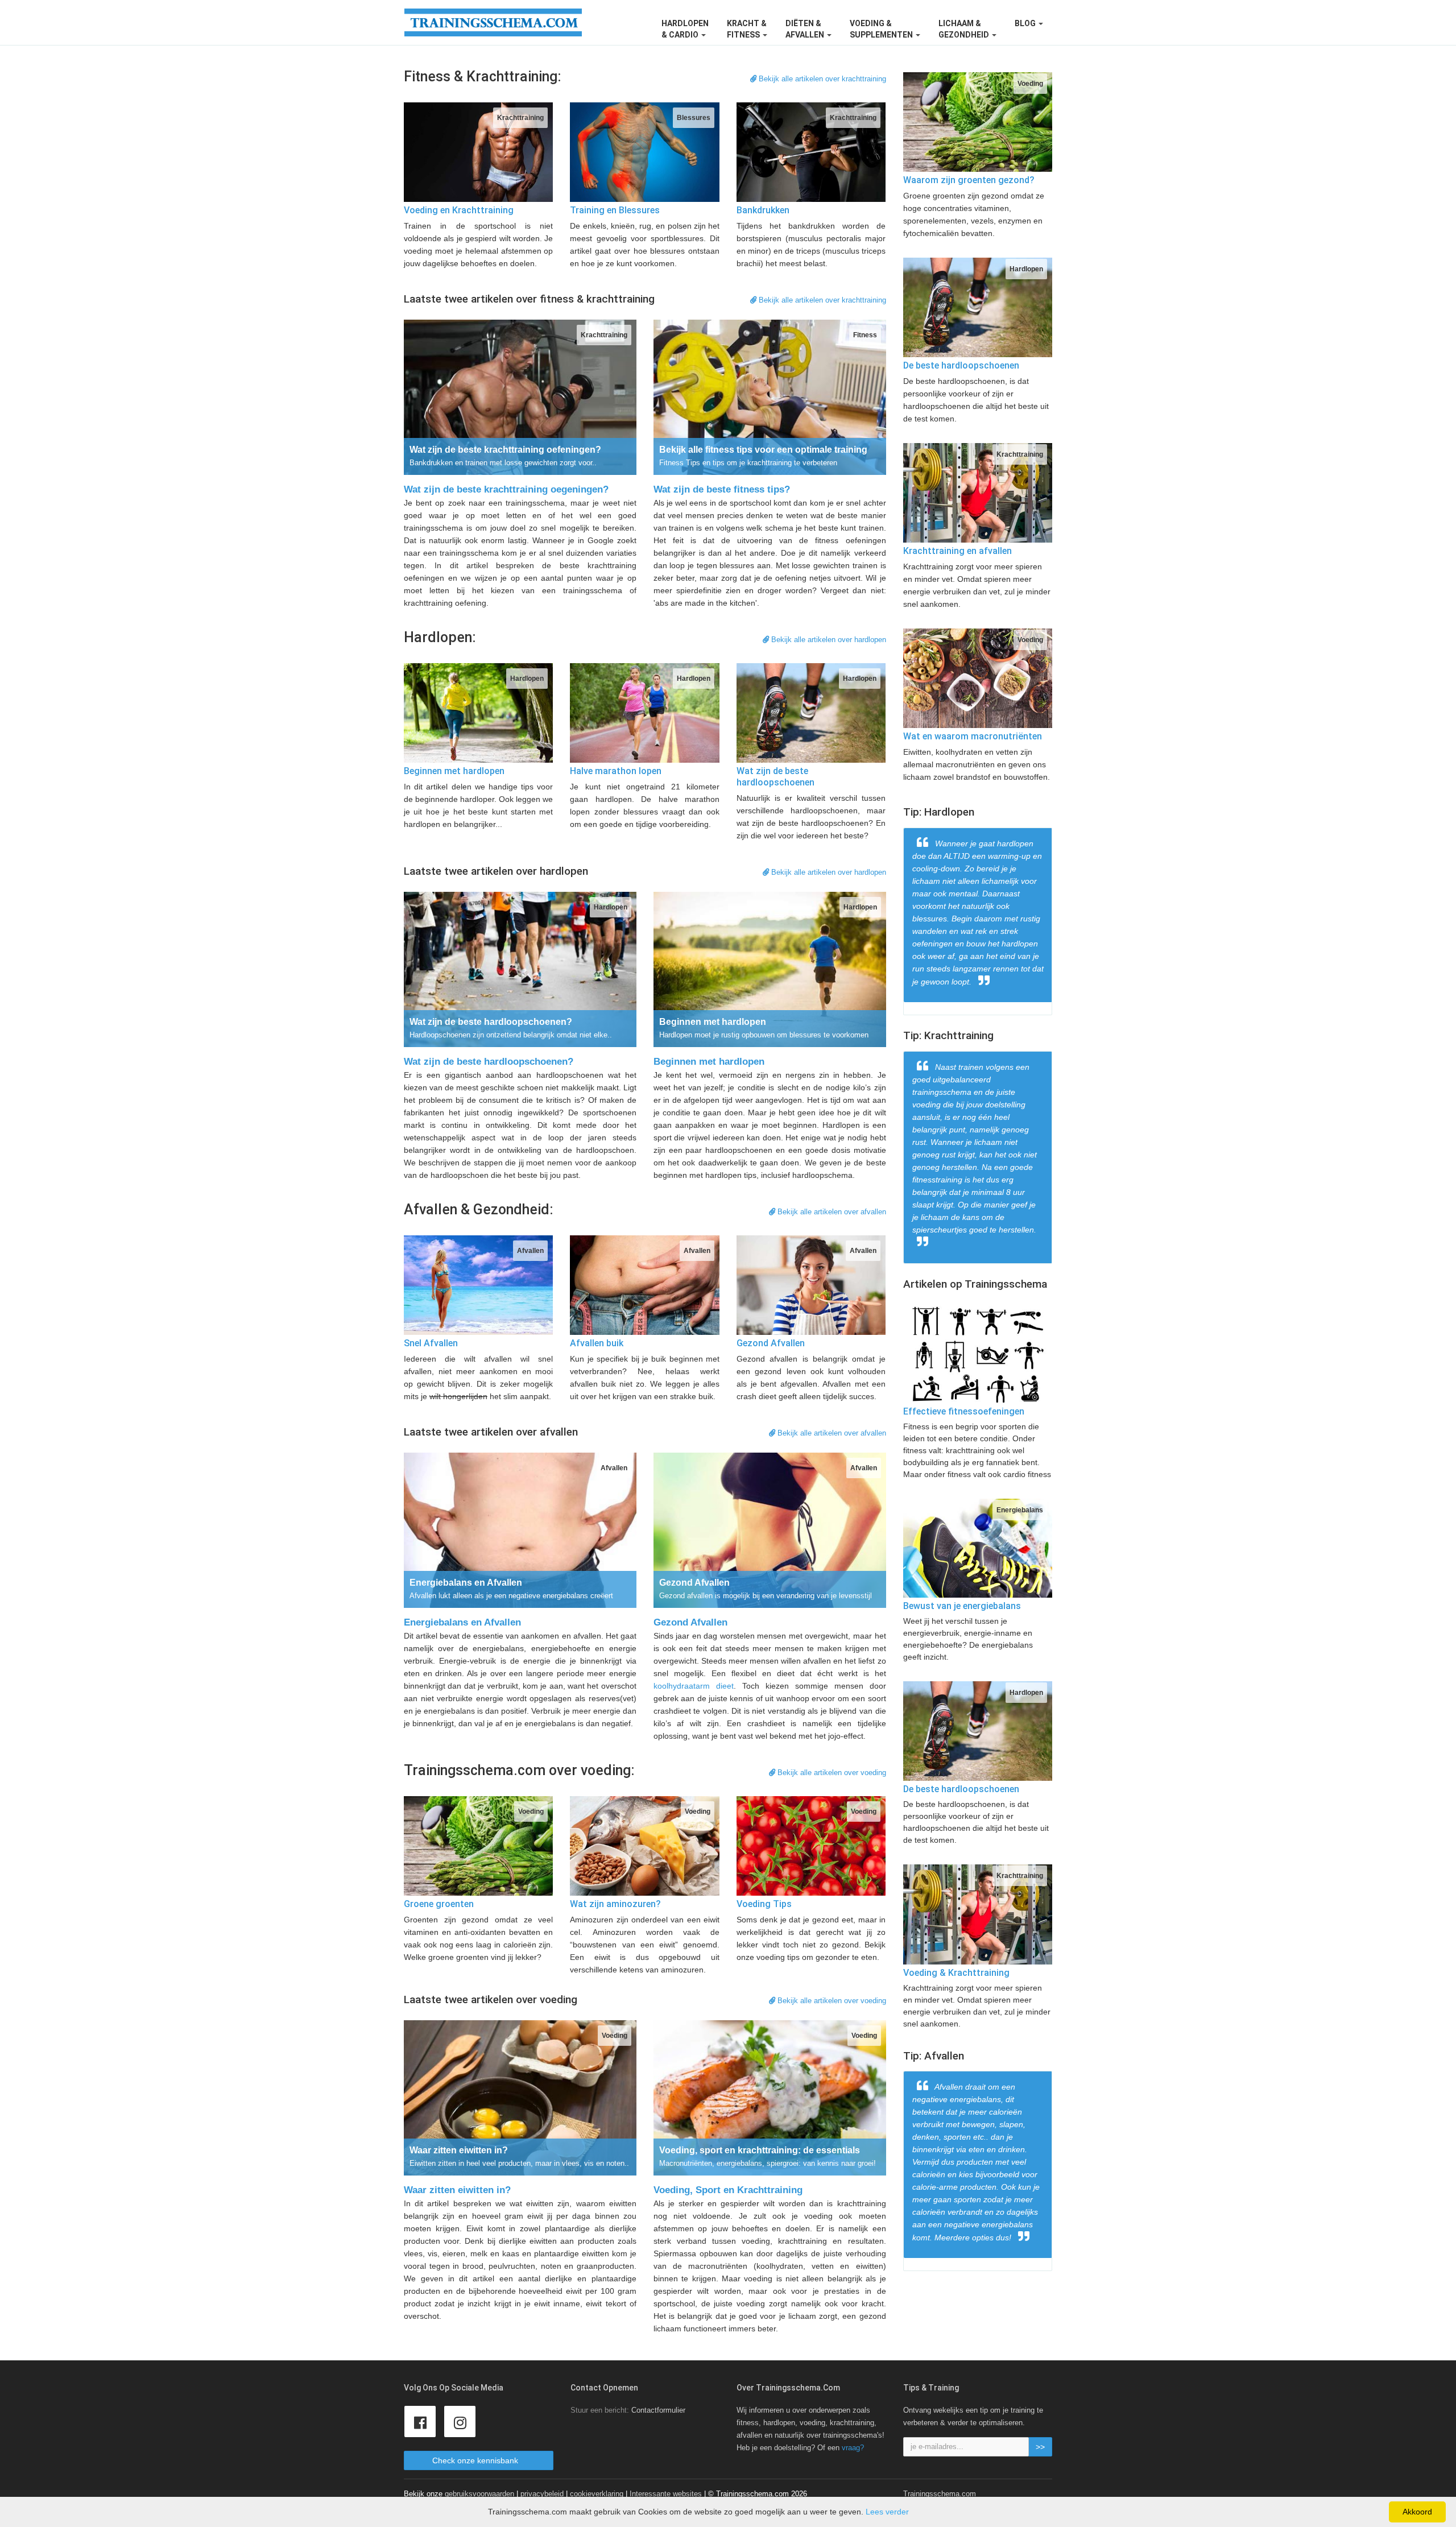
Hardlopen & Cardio (685, 29)
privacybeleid (542, 2494)
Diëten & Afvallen (806, 29)
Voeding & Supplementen (882, 29)
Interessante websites (666, 2494)
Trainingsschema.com (940, 2494)
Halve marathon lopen (616, 771)
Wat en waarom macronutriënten (973, 736)
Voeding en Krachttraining (459, 210)
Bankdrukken (763, 210)
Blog (1026, 23)
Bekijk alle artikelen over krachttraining (821, 79)
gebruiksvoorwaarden (479, 2494)
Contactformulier (658, 2410)
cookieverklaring (597, 2494)
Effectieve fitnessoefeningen (964, 1411)
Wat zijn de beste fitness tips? (722, 489)
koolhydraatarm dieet (694, 1686)
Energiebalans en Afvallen (462, 1622)
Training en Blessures (615, 210)
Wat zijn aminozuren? (615, 1904)
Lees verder (887, 2512)
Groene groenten (439, 1904)
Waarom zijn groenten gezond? (969, 180)
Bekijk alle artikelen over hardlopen (828, 640)
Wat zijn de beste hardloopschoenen (775, 777)
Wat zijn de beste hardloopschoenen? (489, 1062)
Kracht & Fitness (747, 29)
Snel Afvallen (431, 1343)
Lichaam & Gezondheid (965, 29)
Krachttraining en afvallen (957, 551)
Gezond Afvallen (771, 1343)
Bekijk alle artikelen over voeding (831, 1773)
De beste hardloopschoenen (961, 365)
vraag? (853, 2448)
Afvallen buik (597, 1343)
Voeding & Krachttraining (956, 1973)
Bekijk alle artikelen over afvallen (831, 1212)
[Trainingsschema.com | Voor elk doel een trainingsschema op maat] (493, 22)
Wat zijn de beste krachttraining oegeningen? (506, 489)
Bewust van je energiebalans (962, 1606)
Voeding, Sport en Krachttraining (728, 2190)
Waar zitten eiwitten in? (457, 2190)
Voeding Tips (764, 1904)
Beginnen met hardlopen (454, 771)
